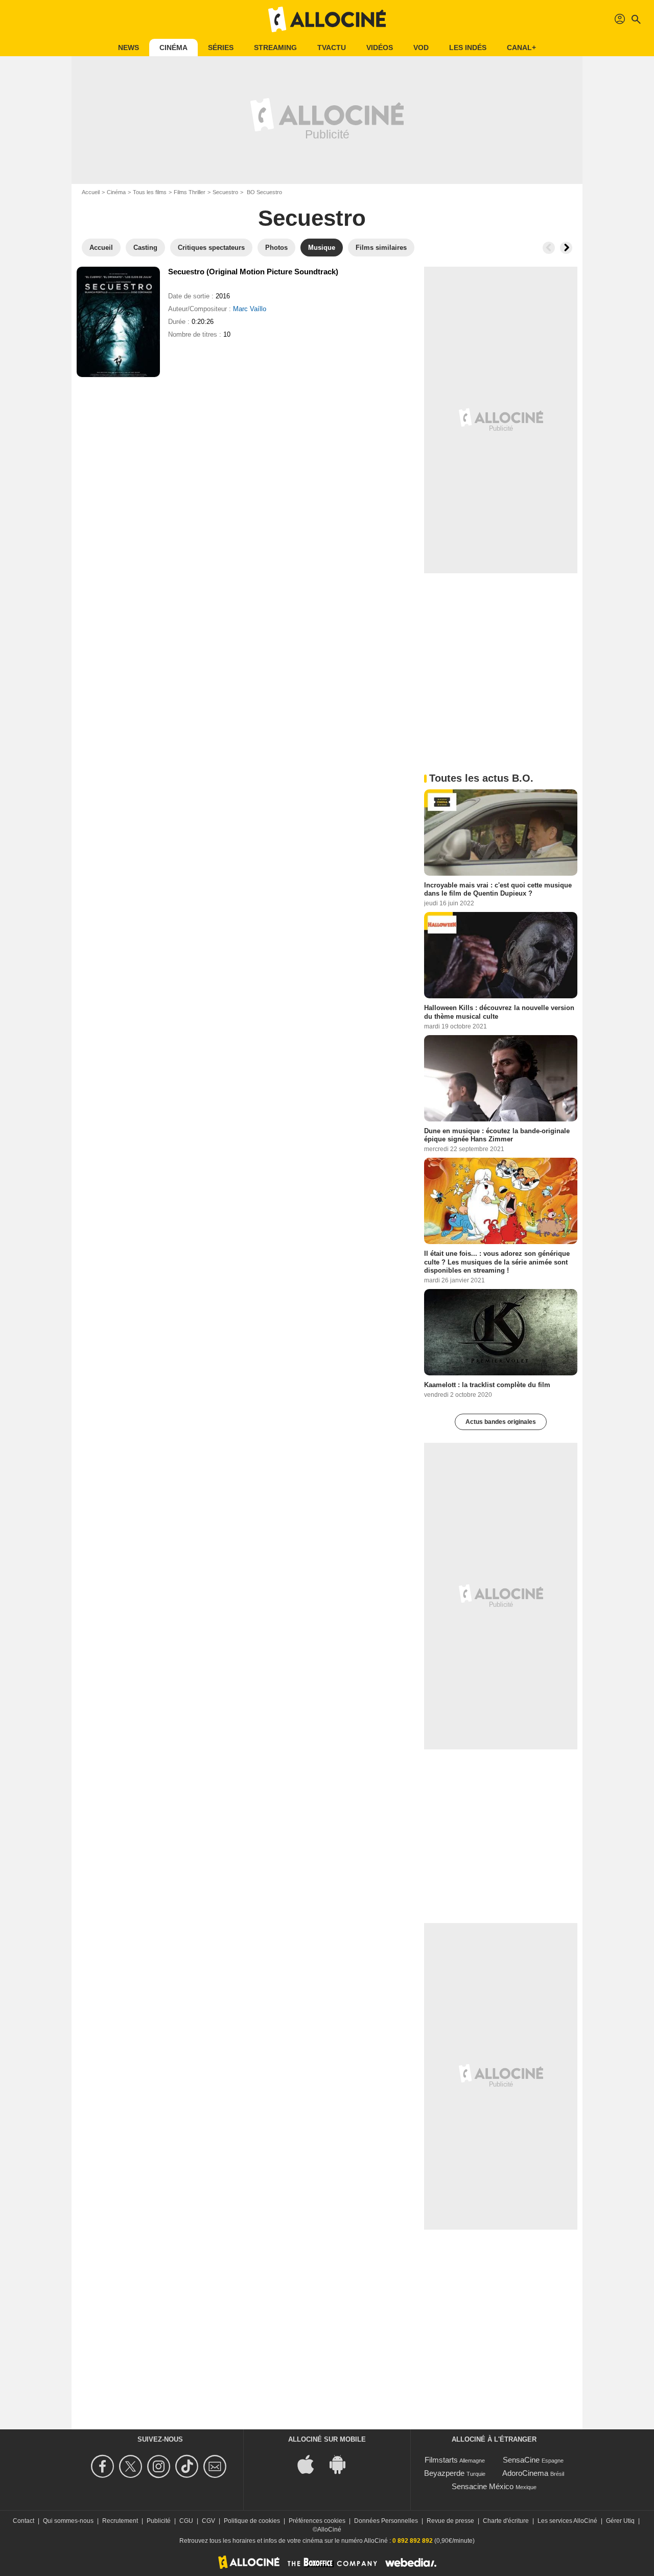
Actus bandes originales (501, 1422)
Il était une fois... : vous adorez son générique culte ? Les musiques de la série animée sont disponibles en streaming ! (497, 1262)
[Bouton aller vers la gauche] (549, 248)
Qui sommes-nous (68, 2521)
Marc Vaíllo (250, 309)
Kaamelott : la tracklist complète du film (487, 1385)
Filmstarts (441, 2460)
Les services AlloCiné (567, 2521)
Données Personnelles (386, 2521)
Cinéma (173, 48)
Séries (221, 48)
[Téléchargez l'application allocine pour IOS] (311, 2464)
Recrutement (120, 2521)
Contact (24, 2521)
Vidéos (380, 48)
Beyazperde (444, 2473)
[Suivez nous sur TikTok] (188, 2466)
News (129, 48)
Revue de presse (450, 2521)
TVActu (332, 48)
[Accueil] (327, 19)
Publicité (159, 2521)
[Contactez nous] (216, 2466)
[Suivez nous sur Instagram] (160, 2466)
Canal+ (521, 48)
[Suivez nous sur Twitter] (132, 2466)
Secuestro (225, 192)
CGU (186, 2521)
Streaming (275, 48)
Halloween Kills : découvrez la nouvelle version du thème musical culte (499, 1012)
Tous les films (150, 192)
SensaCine (521, 2460)
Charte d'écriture (506, 2521)
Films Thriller (190, 192)
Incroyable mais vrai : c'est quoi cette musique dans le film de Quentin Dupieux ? (498, 889)
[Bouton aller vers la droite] (566, 248)
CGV (208, 2521)
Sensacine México (483, 2486)
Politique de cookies (252, 2521)
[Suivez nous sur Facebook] (104, 2466)
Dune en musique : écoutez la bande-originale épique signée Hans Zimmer (497, 1134)
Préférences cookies (317, 2521)
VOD (421, 48)
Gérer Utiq (620, 2521)
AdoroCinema (525, 2473)
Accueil (91, 192)
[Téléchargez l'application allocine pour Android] (343, 2464)
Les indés (468, 48)
